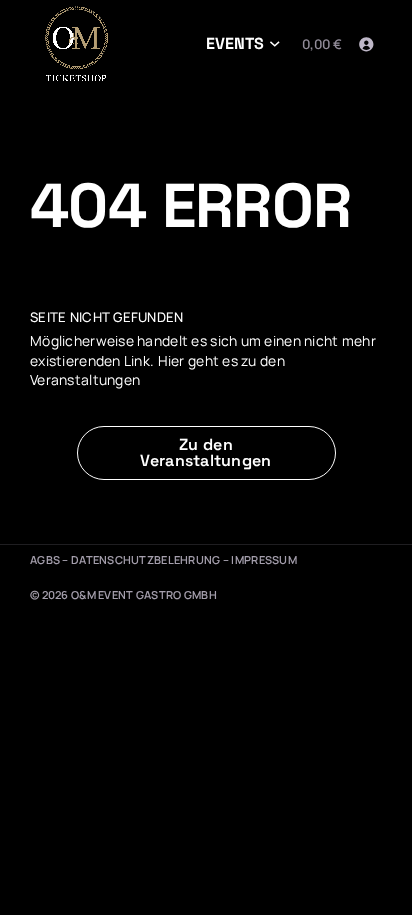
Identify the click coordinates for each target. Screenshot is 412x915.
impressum (264, 559)
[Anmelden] (365, 44)
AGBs (45, 559)
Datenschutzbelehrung (146, 559)
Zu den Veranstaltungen (205, 452)
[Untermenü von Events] (275, 45)
